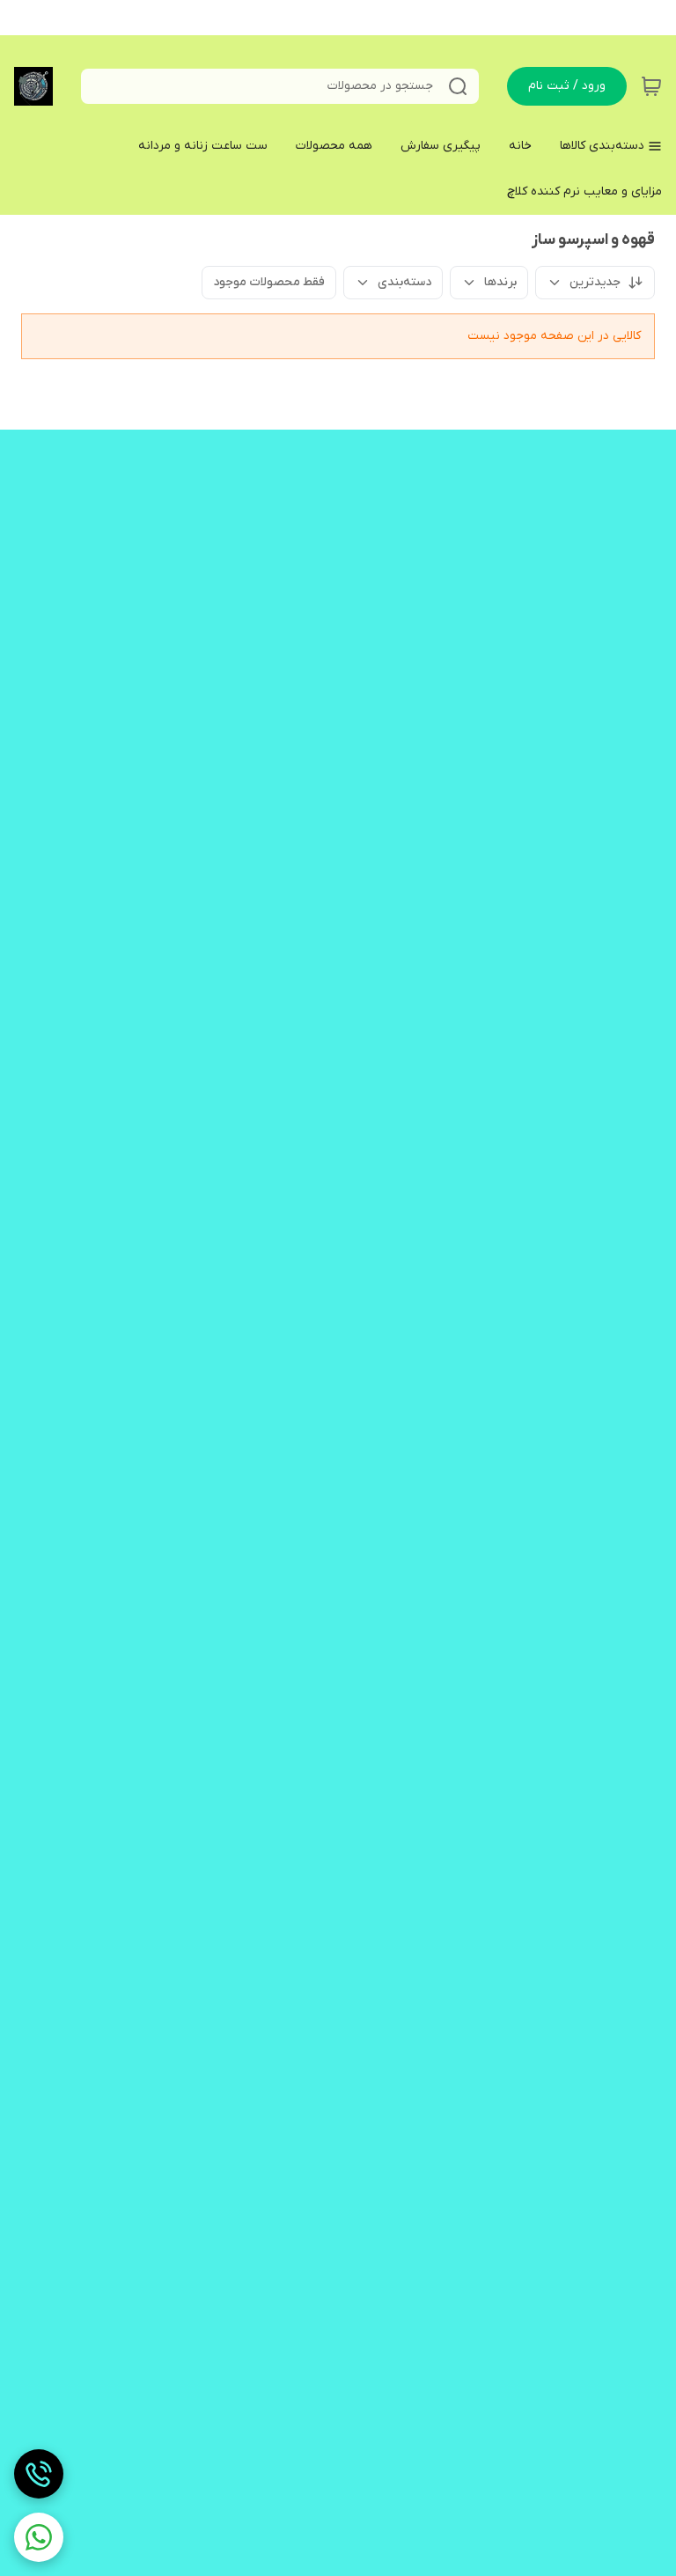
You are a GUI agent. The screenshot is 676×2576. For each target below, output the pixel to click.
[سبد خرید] (651, 86)
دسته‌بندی (404, 282)
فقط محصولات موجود (269, 282)
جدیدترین (595, 282)
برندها (500, 282)
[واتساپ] (39, 2537)
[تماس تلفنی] (39, 2474)
